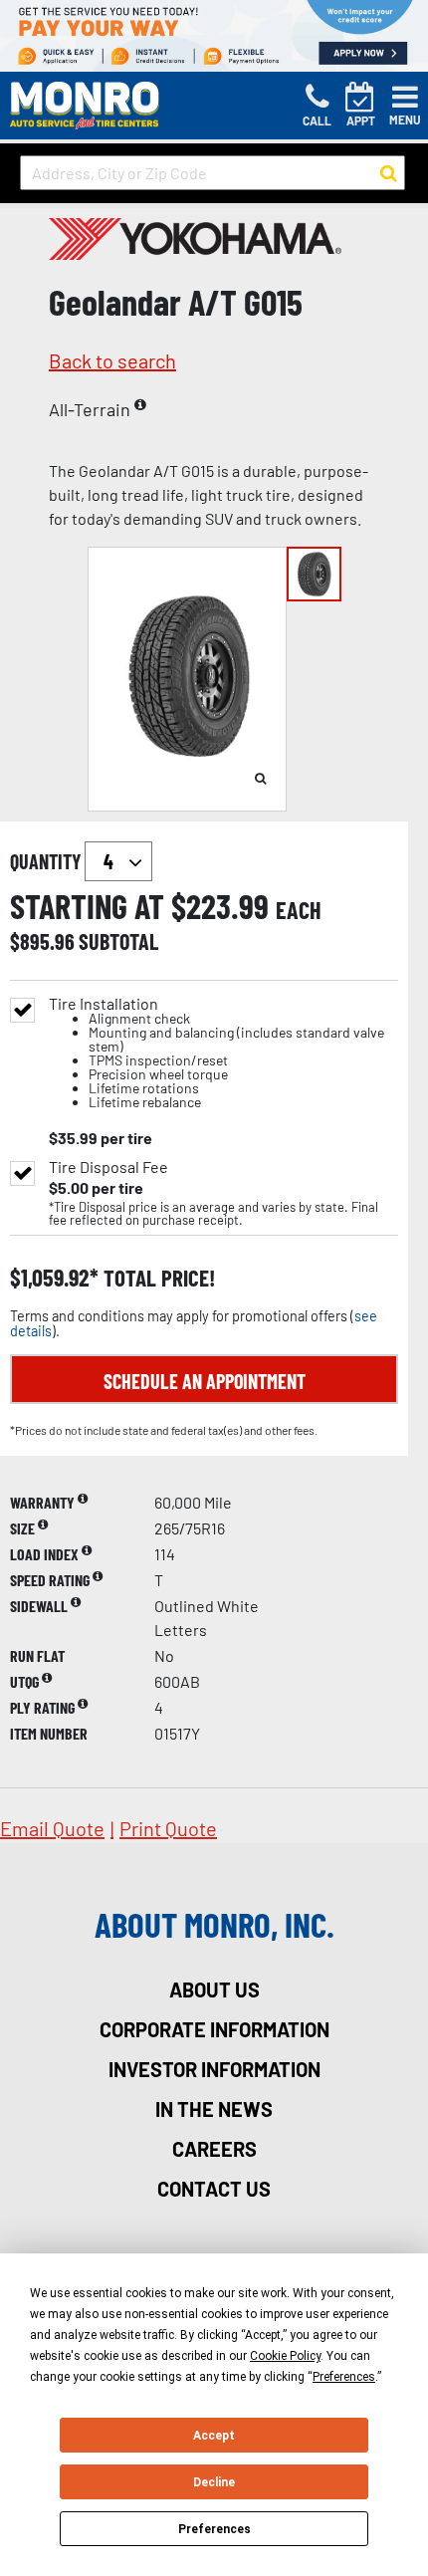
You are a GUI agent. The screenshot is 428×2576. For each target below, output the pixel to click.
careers (214, 2149)
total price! (157, 1278)
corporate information (214, 2029)
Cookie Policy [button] (285, 2356)
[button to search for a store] (389, 173)
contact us (214, 2189)
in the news (214, 2109)
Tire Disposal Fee (108, 1167)
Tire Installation (216, 1053)
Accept (214, 2436)
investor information (214, 2069)
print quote (168, 1828)
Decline (214, 2482)
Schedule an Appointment (205, 1381)
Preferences (214, 2529)
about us (214, 1990)
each (299, 910)
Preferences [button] (344, 2377)
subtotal (118, 941)
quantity (47, 861)
